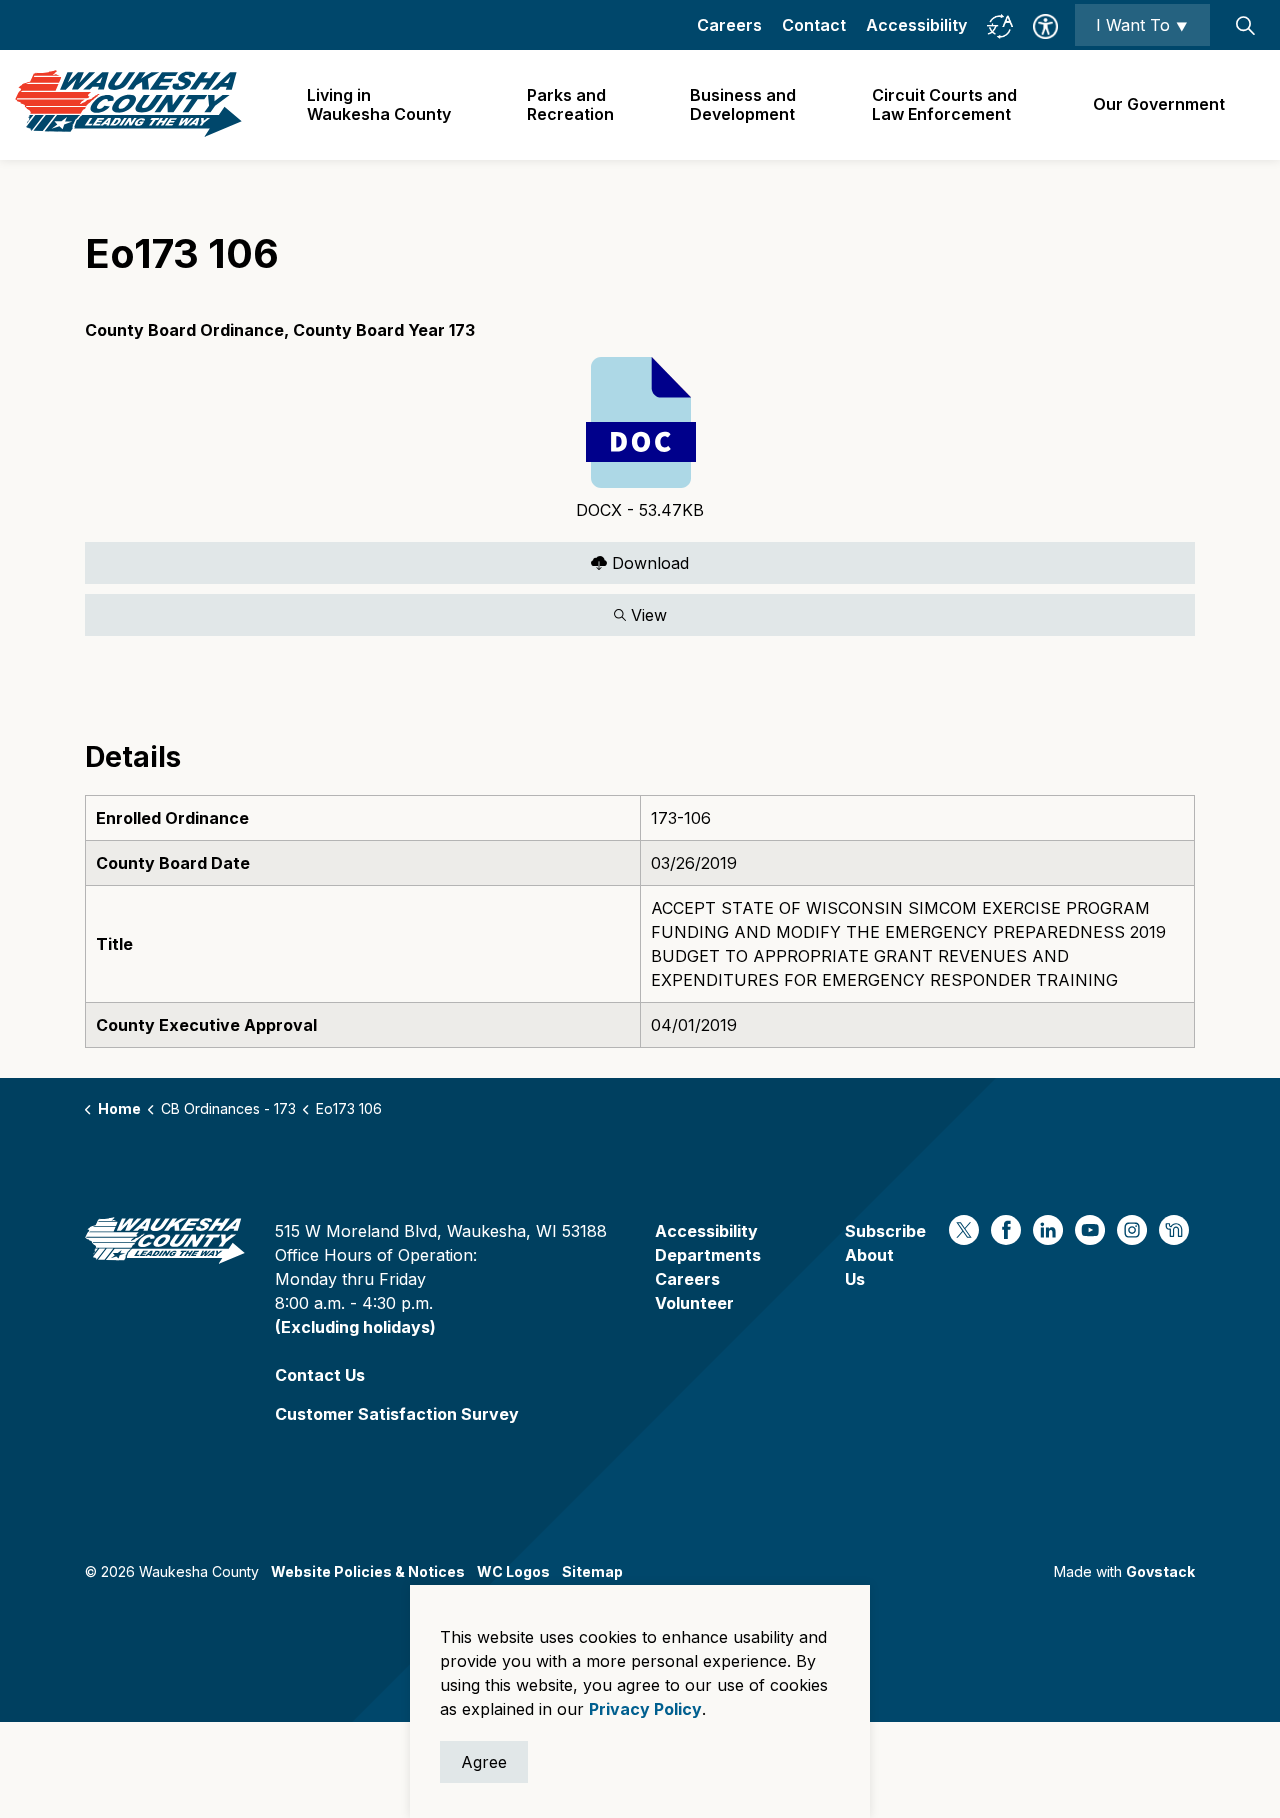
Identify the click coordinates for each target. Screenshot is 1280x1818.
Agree (484, 1762)
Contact (814, 25)
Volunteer (694, 1303)
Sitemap (592, 1571)
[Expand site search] (1245, 25)
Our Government (1159, 104)
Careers (729, 25)
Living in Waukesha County (379, 104)
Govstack (1160, 1571)
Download (387, 558)
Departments (708, 1255)
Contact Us (320, 1375)
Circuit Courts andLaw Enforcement (944, 104)
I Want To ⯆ (1142, 25)
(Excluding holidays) (355, 1327)
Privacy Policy (645, 1709)
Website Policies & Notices (368, 1571)
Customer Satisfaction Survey (397, 1414)
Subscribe (885, 1231)
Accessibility (916, 25)
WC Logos (513, 1571)
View (376, 610)
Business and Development (743, 104)
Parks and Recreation (570, 104)
